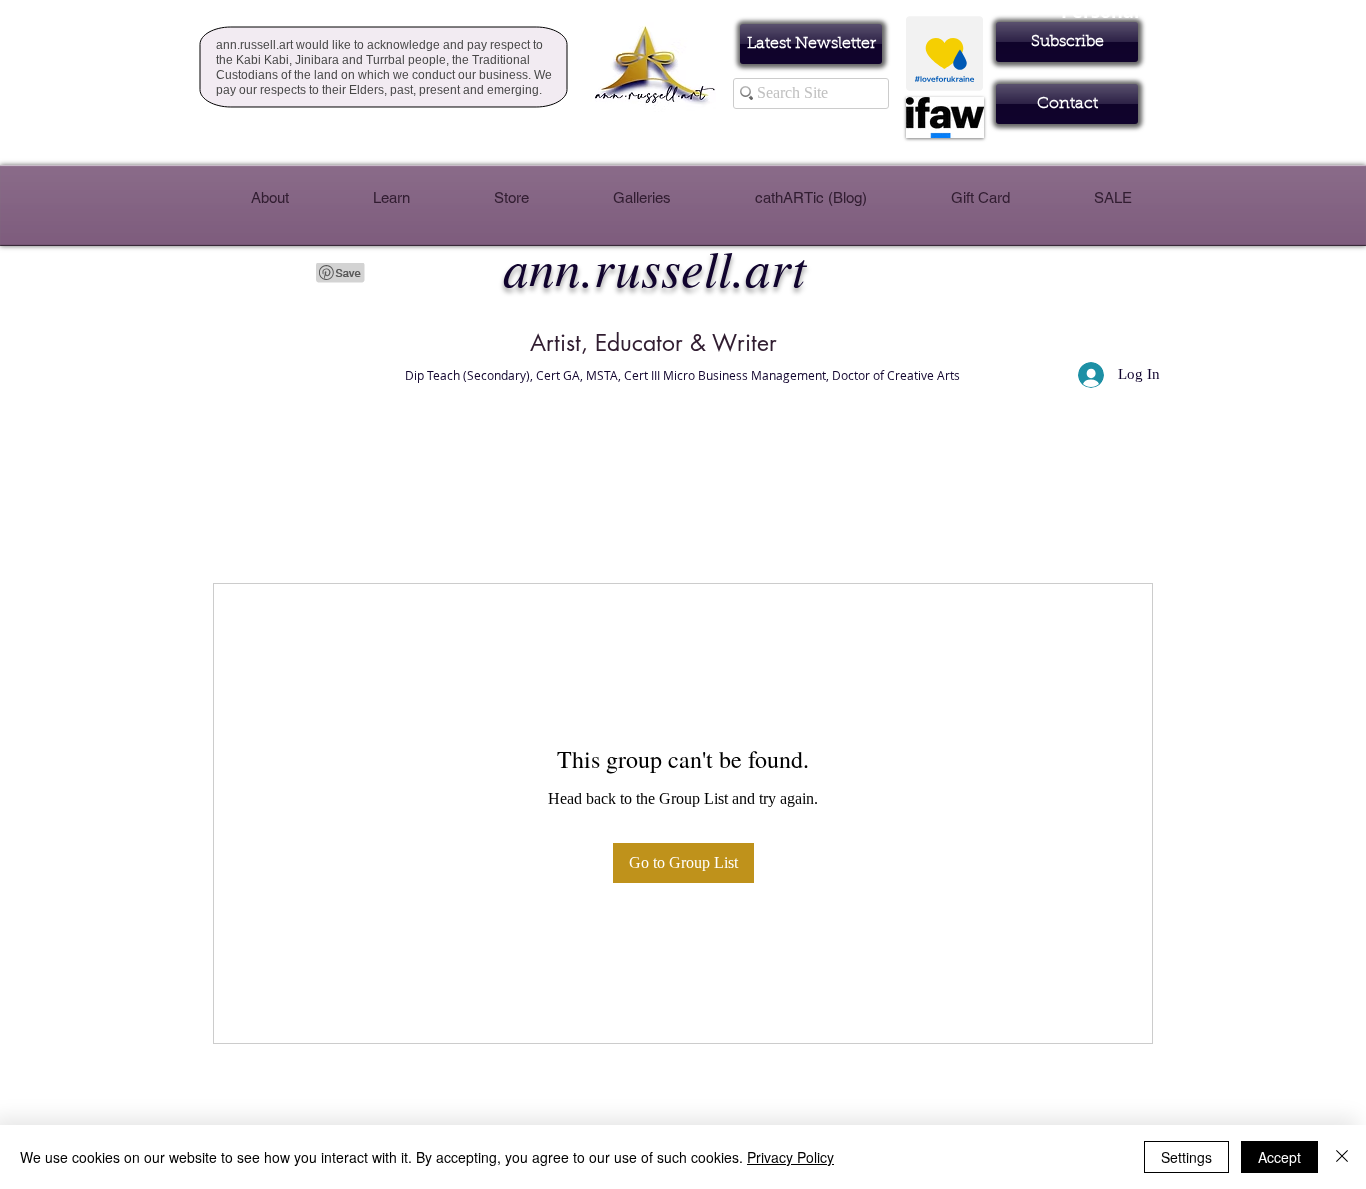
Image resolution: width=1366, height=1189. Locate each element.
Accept (1279, 1157)
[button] (1067, 42)
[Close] (1342, 1157)
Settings (1186, 1157)
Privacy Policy (790, 1157)
